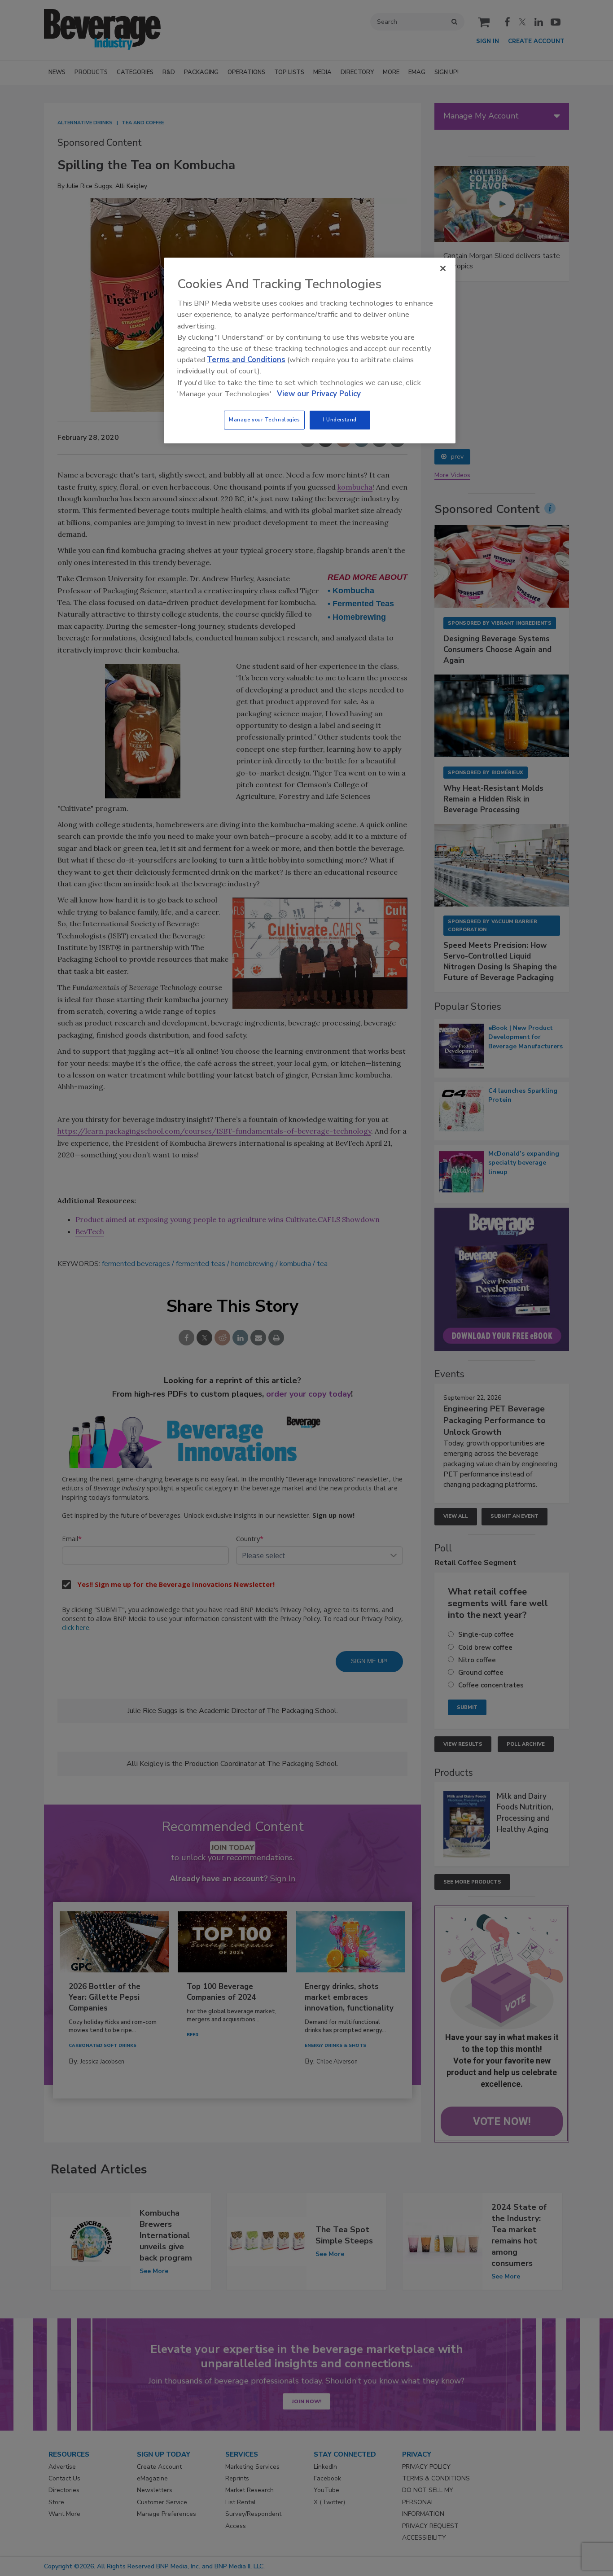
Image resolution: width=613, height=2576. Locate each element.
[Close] (443, 268)
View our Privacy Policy (319, 394)
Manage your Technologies (264, 420)
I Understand (340, 420)
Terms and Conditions (246, 360)
